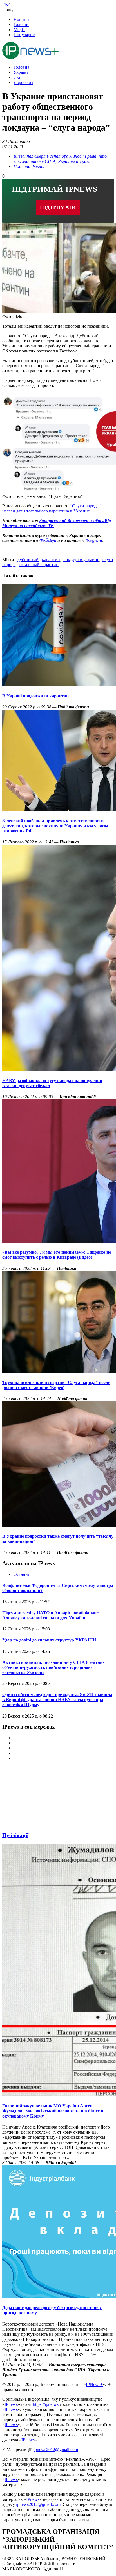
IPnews (11, 2404)
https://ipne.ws (46, 2404)
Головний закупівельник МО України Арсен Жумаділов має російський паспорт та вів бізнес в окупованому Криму (53, 2111)
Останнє (22, 1574)
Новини (21, 19)
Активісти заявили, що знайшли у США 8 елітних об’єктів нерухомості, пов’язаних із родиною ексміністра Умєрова (53, 1667)
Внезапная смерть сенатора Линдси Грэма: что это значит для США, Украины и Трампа (60, 159)
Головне (21, 24)
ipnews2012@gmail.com (56, 2450)
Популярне (24, 35)
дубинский (28, 560)
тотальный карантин (39, 565)
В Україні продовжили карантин (35, 696)
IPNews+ (94, 2384)
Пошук (9, 10)
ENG (7, 5)
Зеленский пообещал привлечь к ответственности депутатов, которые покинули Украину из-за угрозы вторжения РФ (55, 826)
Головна (21, 67)
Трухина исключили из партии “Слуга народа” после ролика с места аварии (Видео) (56, 1385)
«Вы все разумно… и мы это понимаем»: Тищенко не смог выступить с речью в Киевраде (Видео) (57, 1255)
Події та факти (29, 166)
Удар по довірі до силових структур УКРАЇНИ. (50, 1640)
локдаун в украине (81, 560)
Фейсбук (48, 540)
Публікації (15, 1835)
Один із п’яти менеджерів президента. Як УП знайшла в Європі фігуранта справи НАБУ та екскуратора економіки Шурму (57, 1700)
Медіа (19, 30)
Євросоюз (23, 82)
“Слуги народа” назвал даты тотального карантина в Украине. (51, 508)
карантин (51, 560)
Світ (18, 77)
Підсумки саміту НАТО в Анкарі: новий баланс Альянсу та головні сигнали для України (50, 1615)
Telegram (93, 540)
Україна (21, 72)
